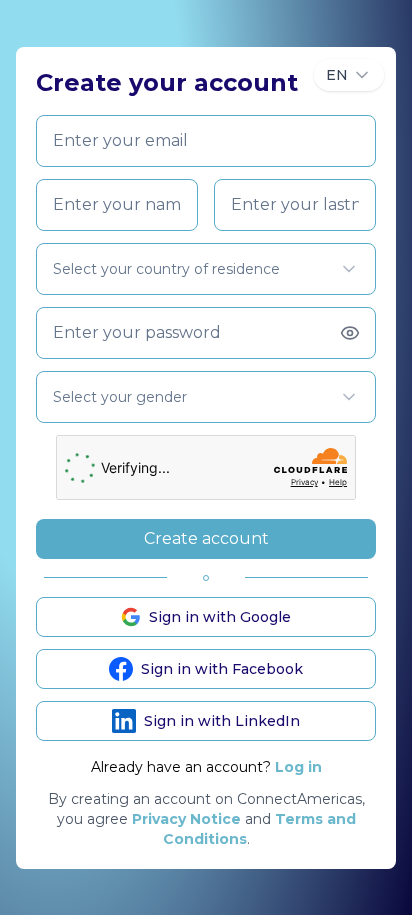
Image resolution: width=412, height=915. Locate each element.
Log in (298, 767)
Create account (206, 538)
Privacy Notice (186, 819)
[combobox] (349, 75)
